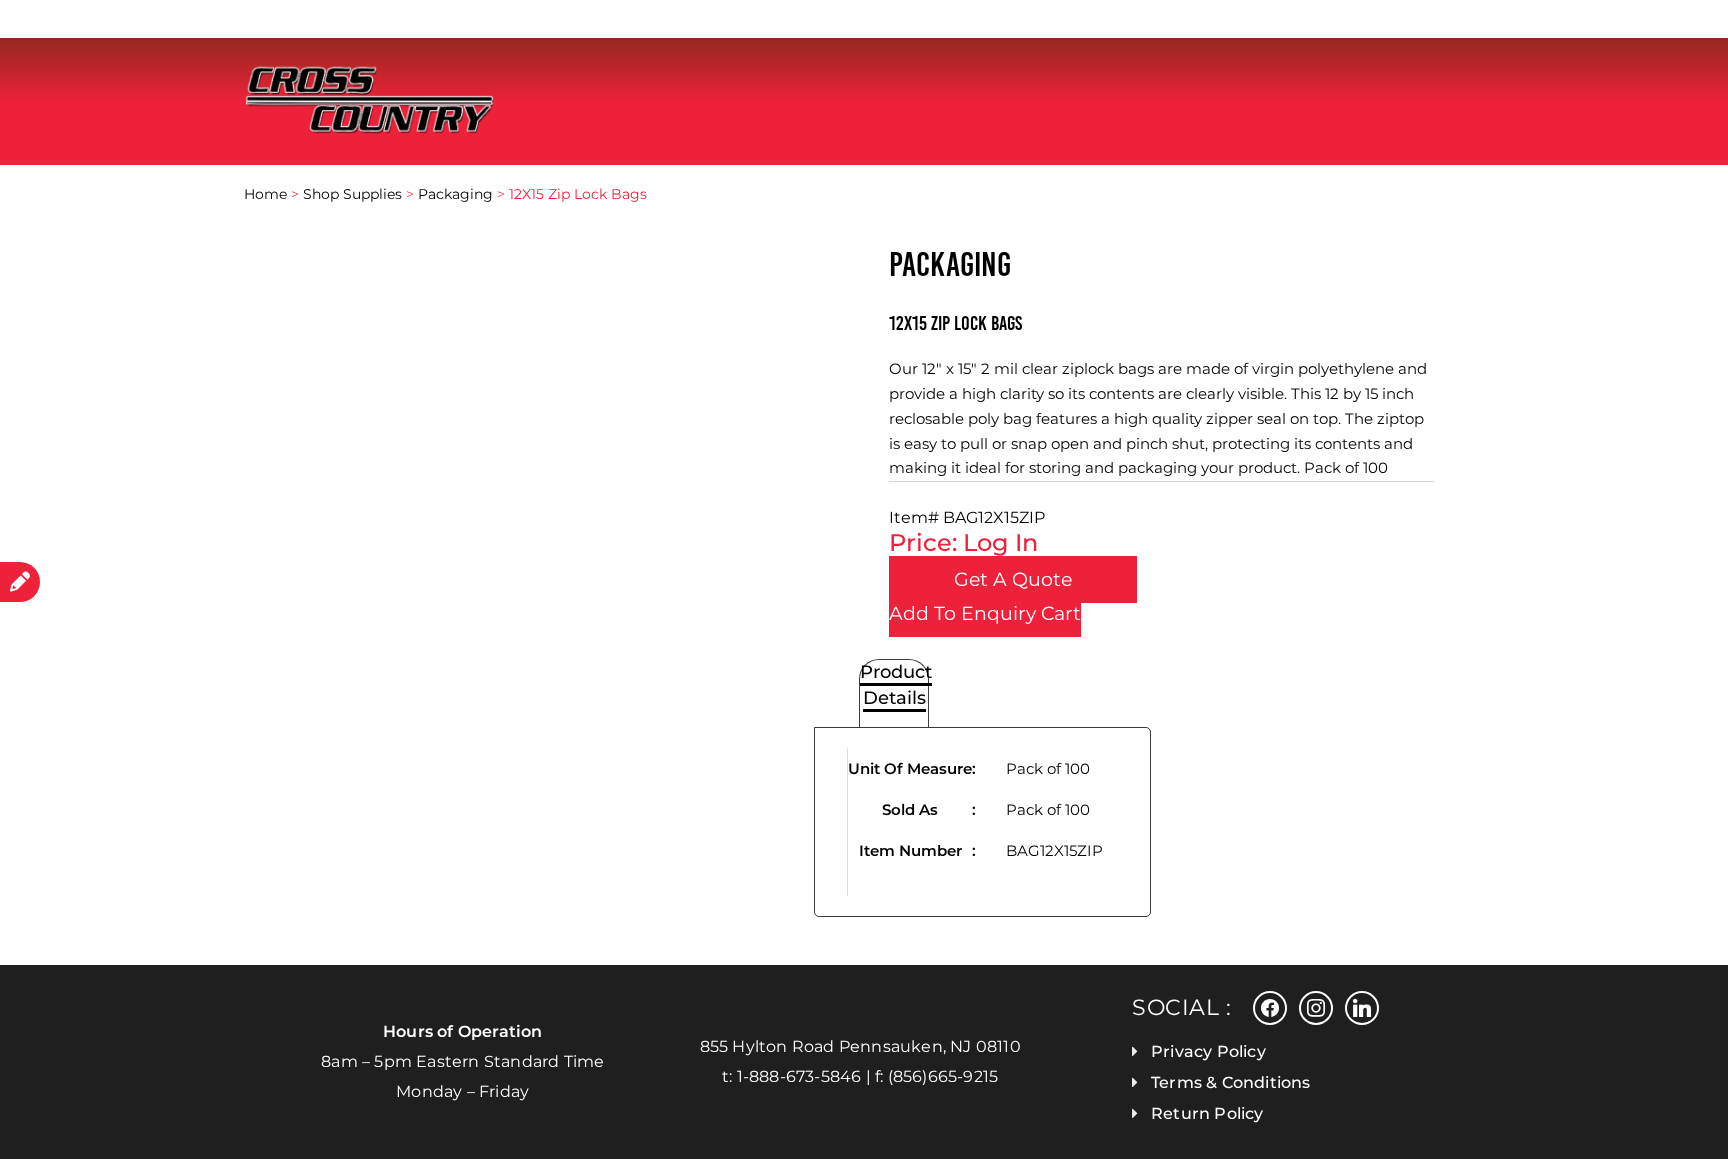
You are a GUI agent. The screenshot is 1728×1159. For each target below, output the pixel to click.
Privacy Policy (1208, 1051)
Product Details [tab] (896, 685)
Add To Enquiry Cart (985, 613)
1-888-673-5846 (799, 1076)
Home (265, 194)
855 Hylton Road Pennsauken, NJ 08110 (860, 1046)
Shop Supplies (352, 194)
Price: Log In (963, 542)
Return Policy (1207, 1113)
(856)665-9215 (943, 1076)
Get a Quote (1013, 579)
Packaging (455, 194)
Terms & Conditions (1231, 1082)
